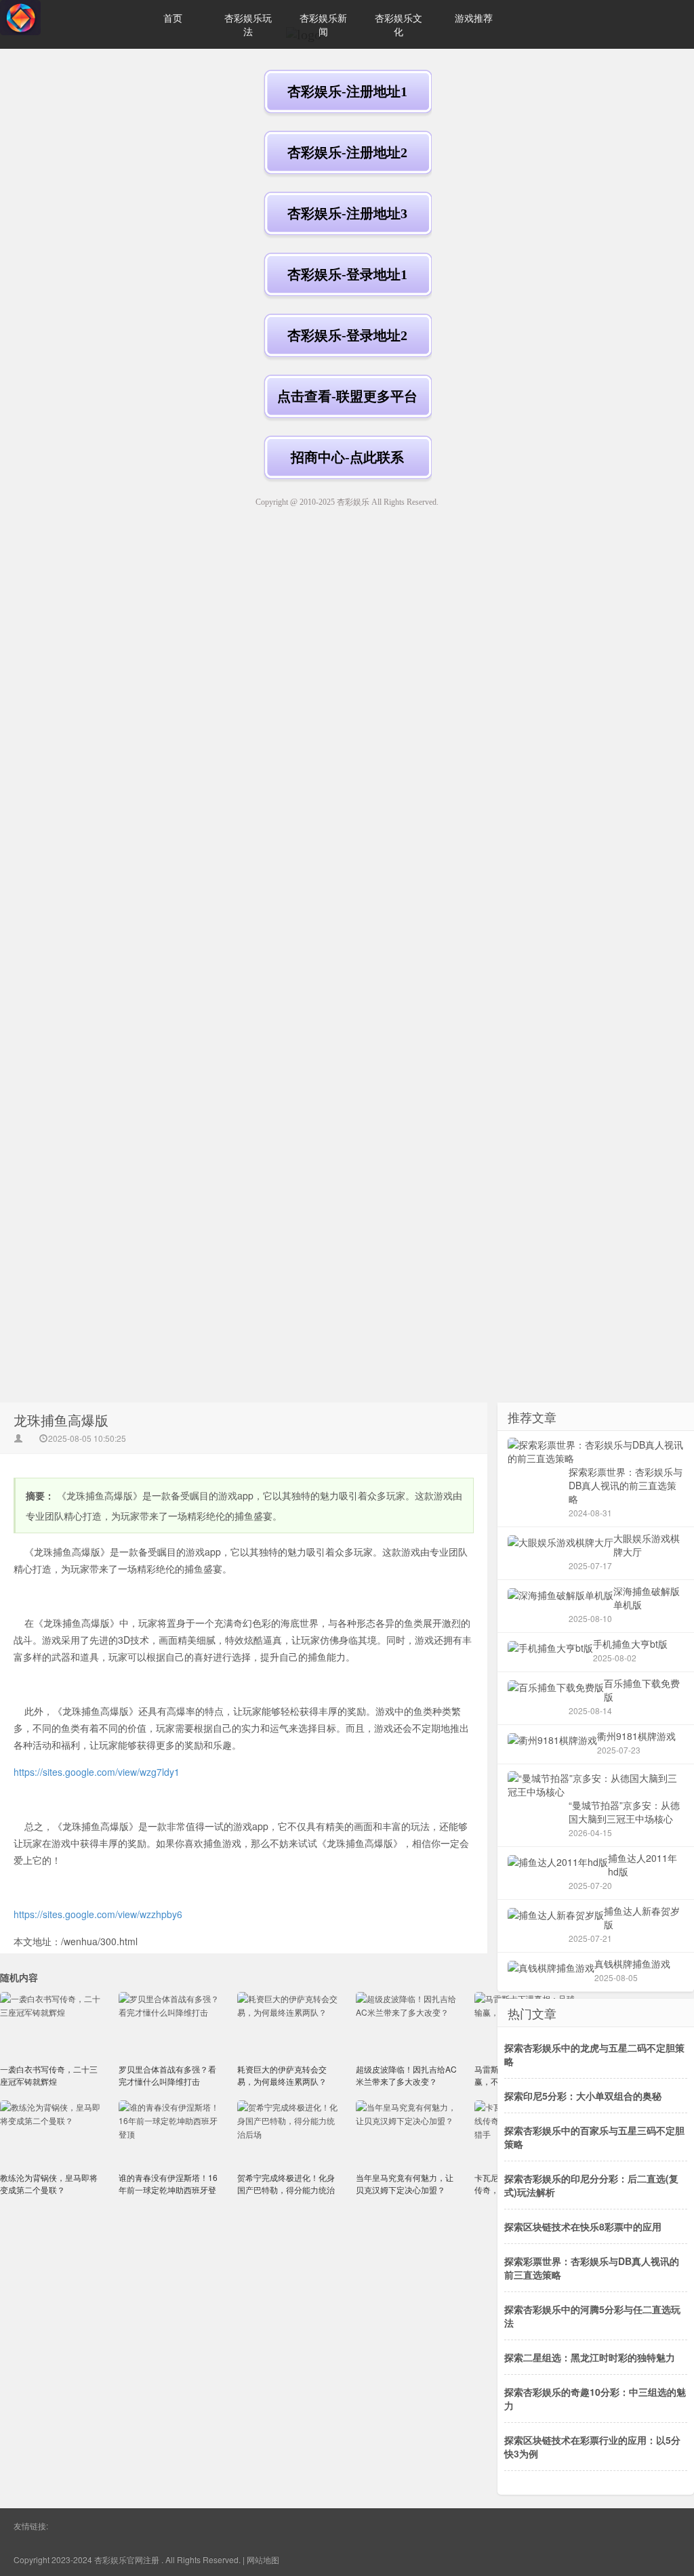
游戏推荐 (474, 18)
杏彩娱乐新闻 (323, 24)
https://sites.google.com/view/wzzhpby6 (98, 1914)
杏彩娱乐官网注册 (127, 2559)
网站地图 (263, 2559)
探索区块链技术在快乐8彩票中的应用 (583, 2226)
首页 (173, 18)
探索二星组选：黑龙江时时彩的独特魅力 (590, 2357)
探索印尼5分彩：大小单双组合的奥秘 (583, 2096)
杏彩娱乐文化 (399, 24)
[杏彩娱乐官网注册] (68, 18)
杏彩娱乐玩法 (248, 24)
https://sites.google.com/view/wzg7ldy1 (97, 1772)
